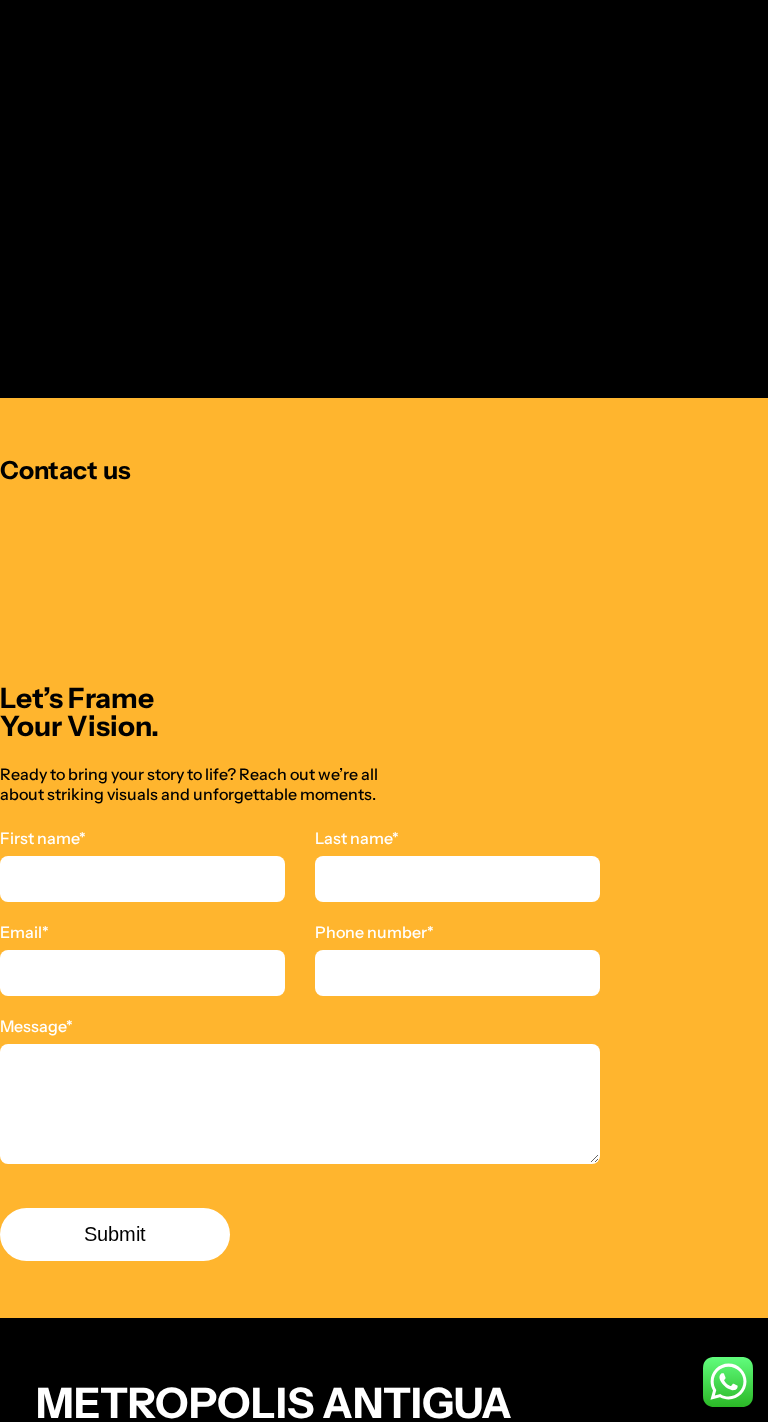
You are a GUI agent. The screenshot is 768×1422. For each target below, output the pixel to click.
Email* (24, 932)
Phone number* (374, 932)
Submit (115, 1234)
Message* (36, 1026)
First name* (43, 838)
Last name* (357, 838)
